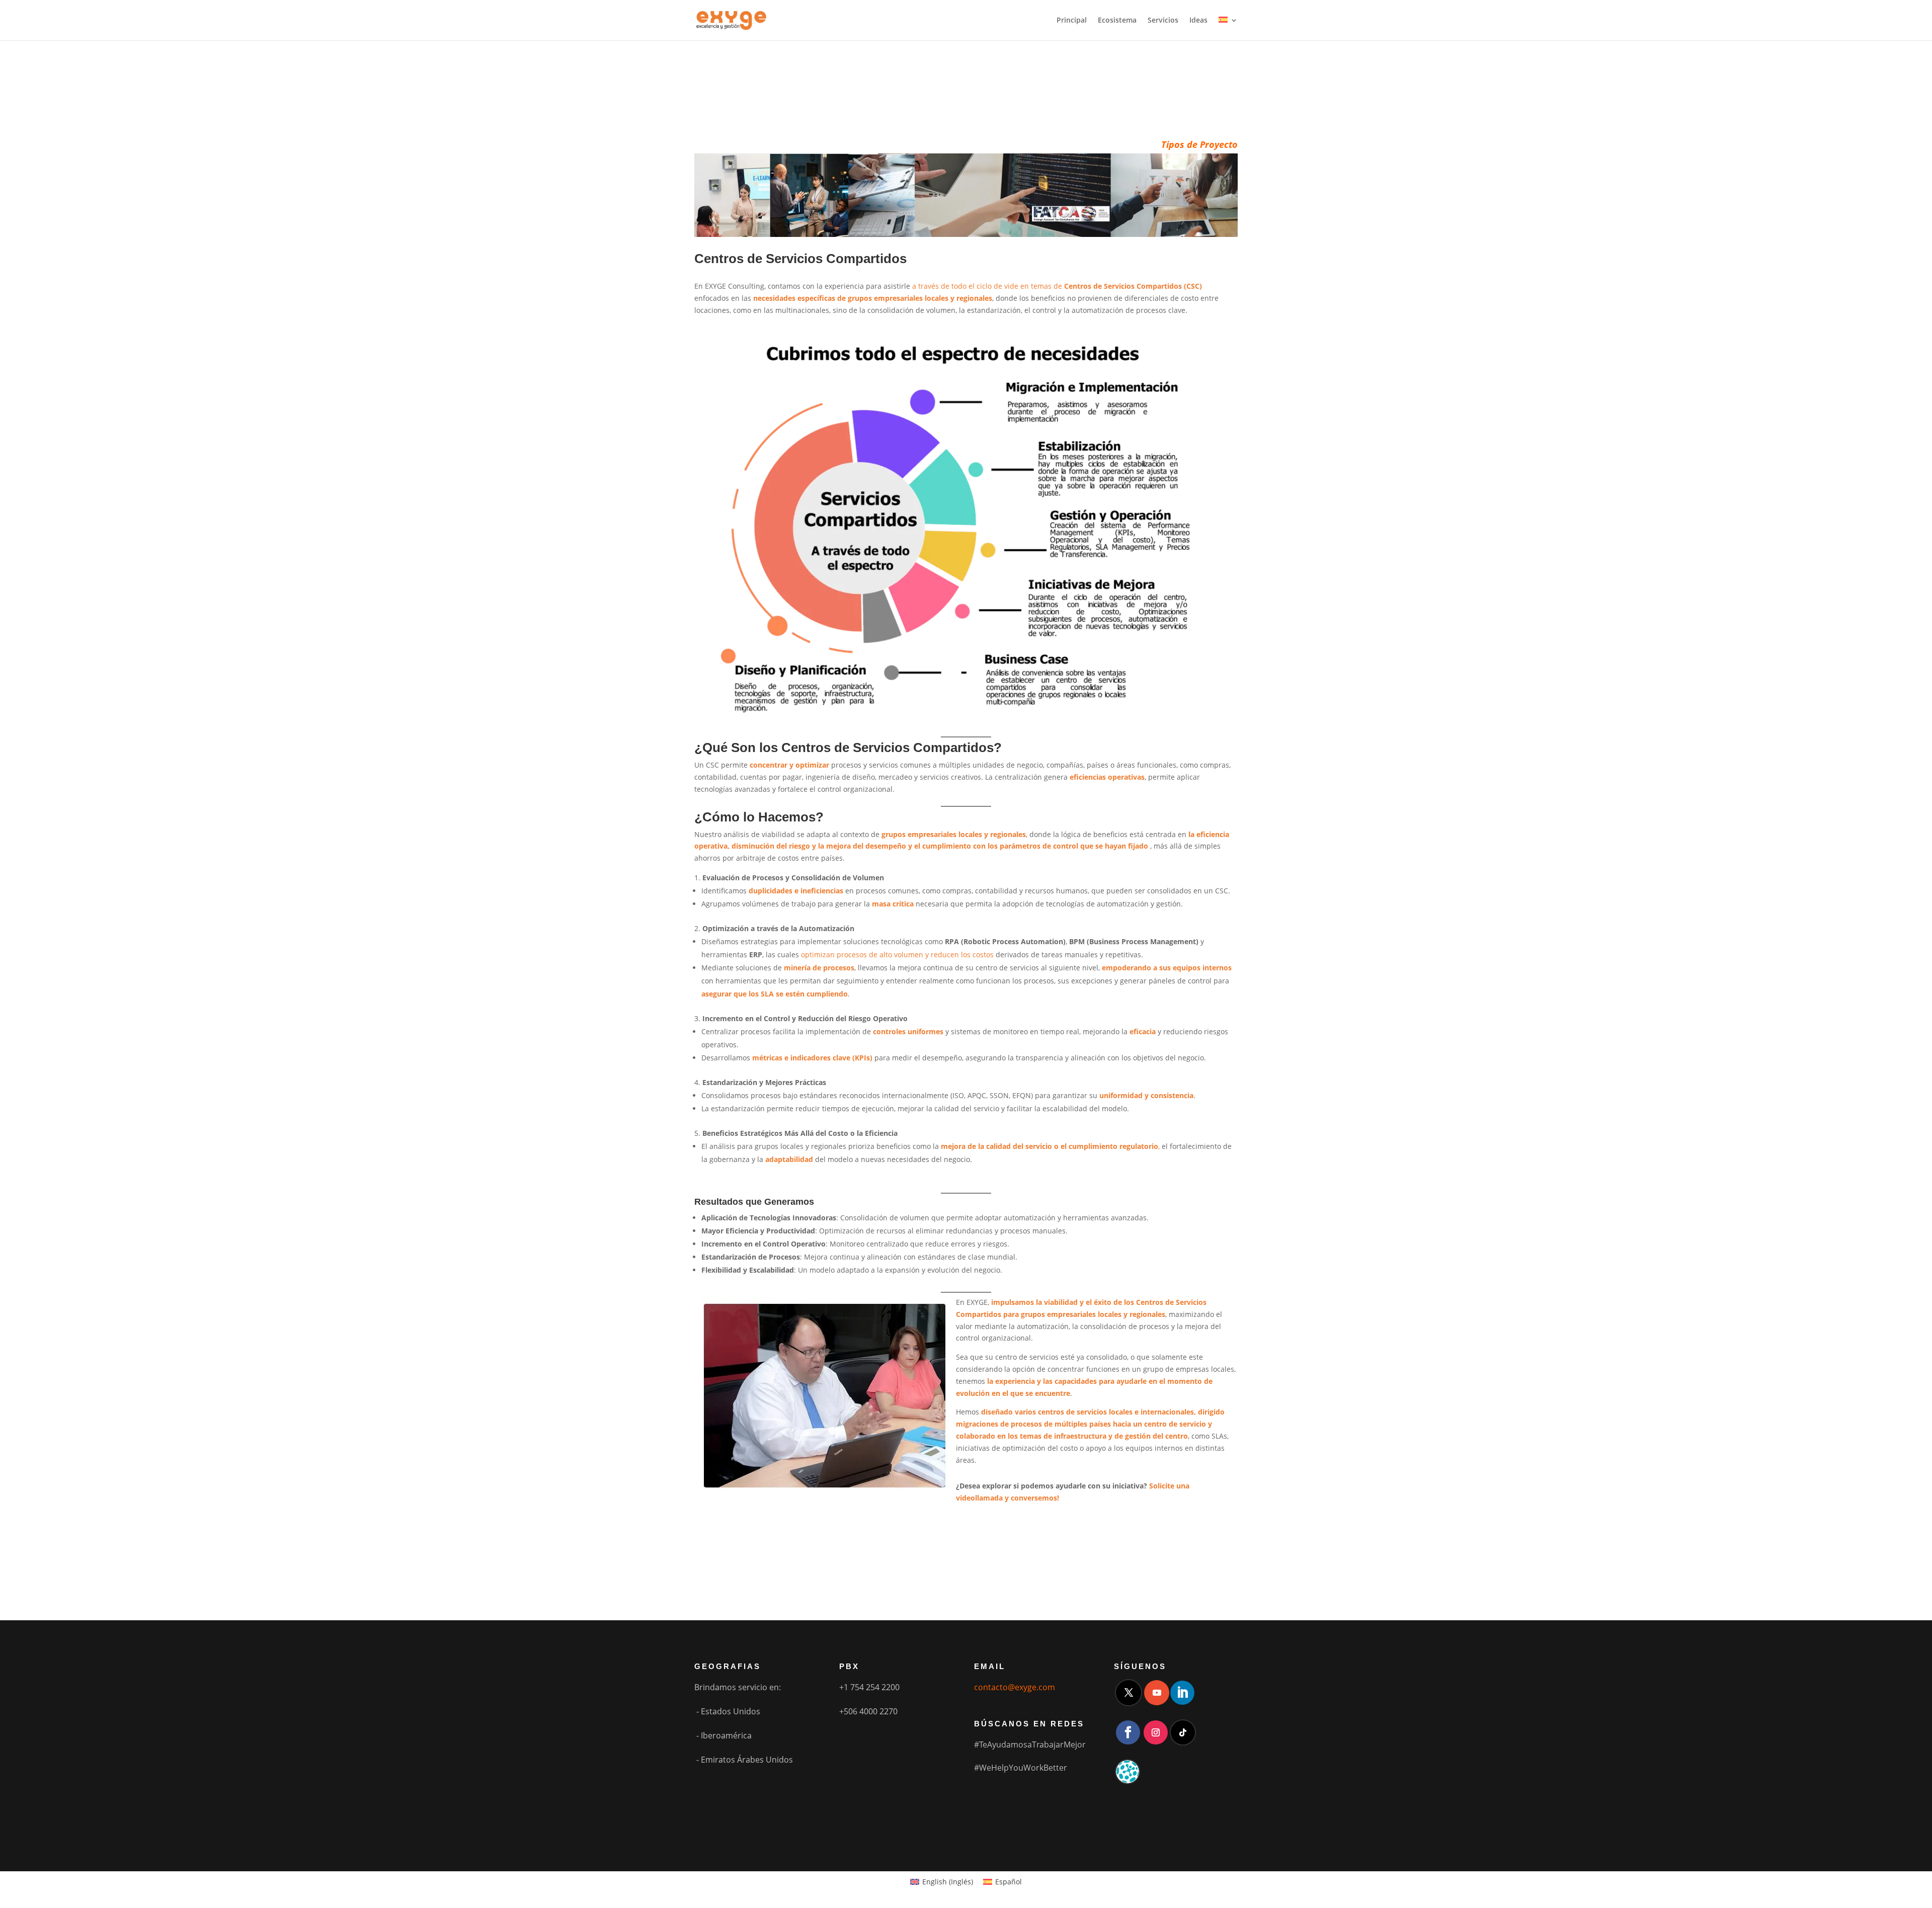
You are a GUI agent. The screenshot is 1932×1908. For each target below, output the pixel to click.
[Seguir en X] (1129, 1693)
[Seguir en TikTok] (1183, 1732)
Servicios (1163, 21)
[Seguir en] (1128, 1772)
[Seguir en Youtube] (1157, 1693)
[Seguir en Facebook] (1128, 1732)
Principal (1072, 21)
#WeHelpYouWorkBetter (1021, 1768)
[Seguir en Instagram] (1156, 1732)
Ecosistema (1117, 21)
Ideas (1198, 21)
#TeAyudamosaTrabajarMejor (1030, 1745)
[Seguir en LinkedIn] (1182, 1693)
